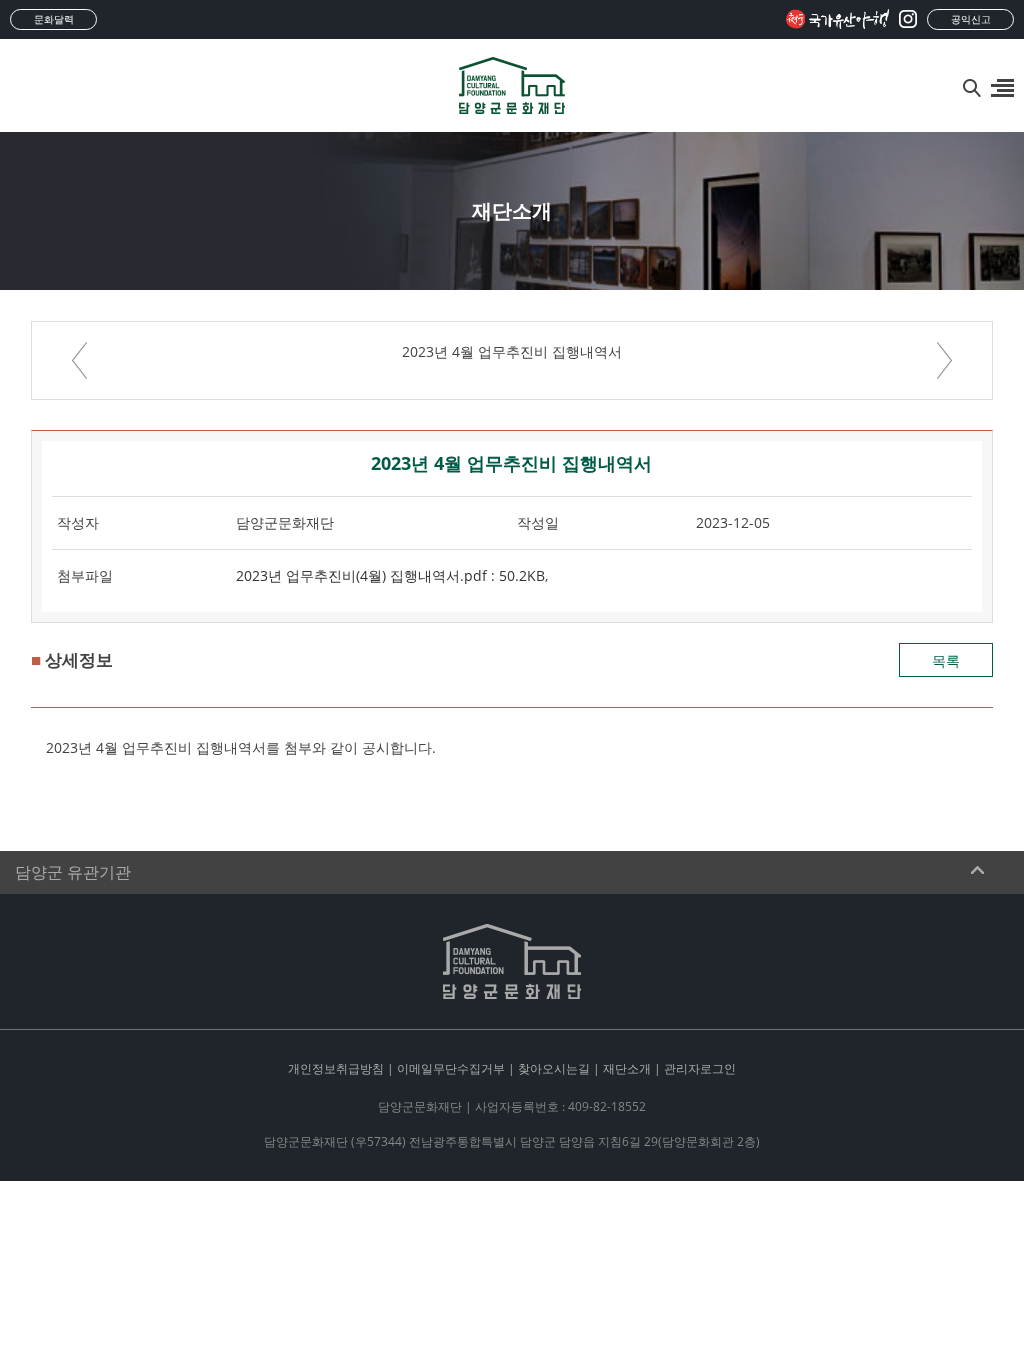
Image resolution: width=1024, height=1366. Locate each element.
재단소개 (627, 1068)
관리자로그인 (700, 1068)
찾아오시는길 (554, 1068)
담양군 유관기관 (73, 872)
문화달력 (54, 19)
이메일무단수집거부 (451, 1068)
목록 (946, 660)
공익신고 (971, 19)
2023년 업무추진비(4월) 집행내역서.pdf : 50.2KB (390, 575)
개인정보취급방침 (336, 1068)
